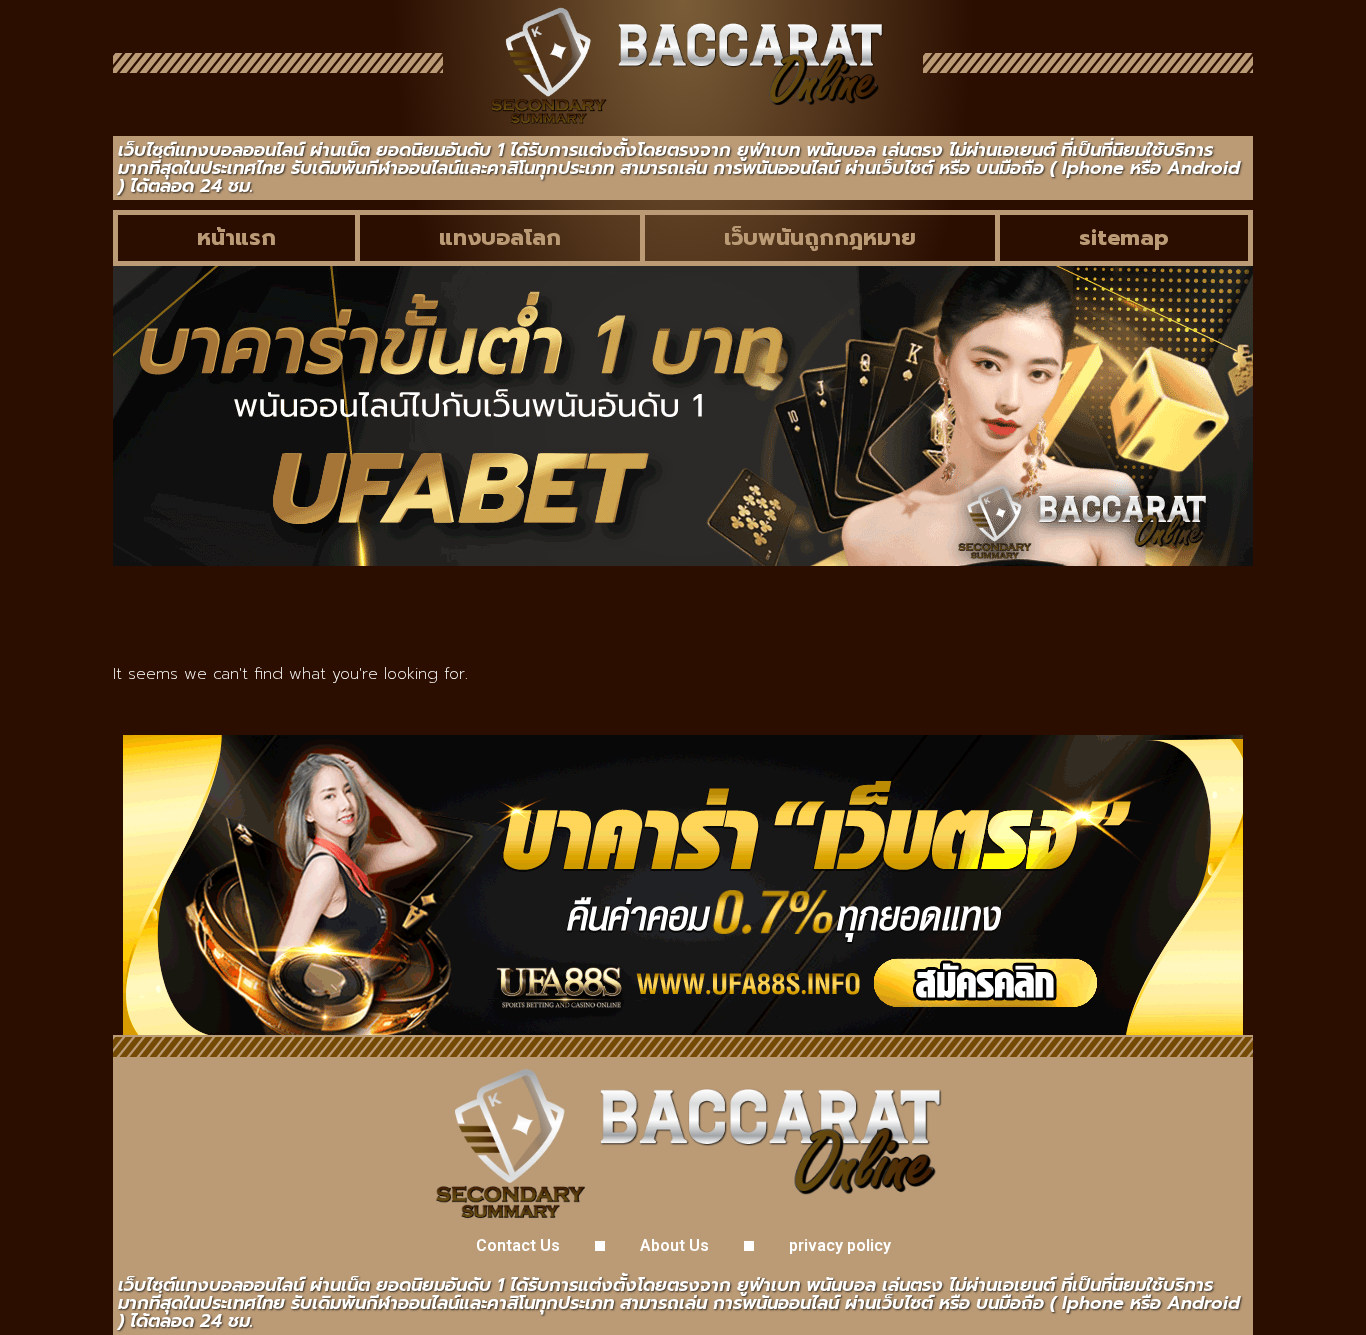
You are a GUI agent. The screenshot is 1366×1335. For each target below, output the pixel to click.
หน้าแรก (236, 237)
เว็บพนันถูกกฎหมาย (820, 237)
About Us (674, 1245)
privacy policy (840, 1245)
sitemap (1124, 237)
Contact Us (518, 1245)
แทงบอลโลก (500, 237)
